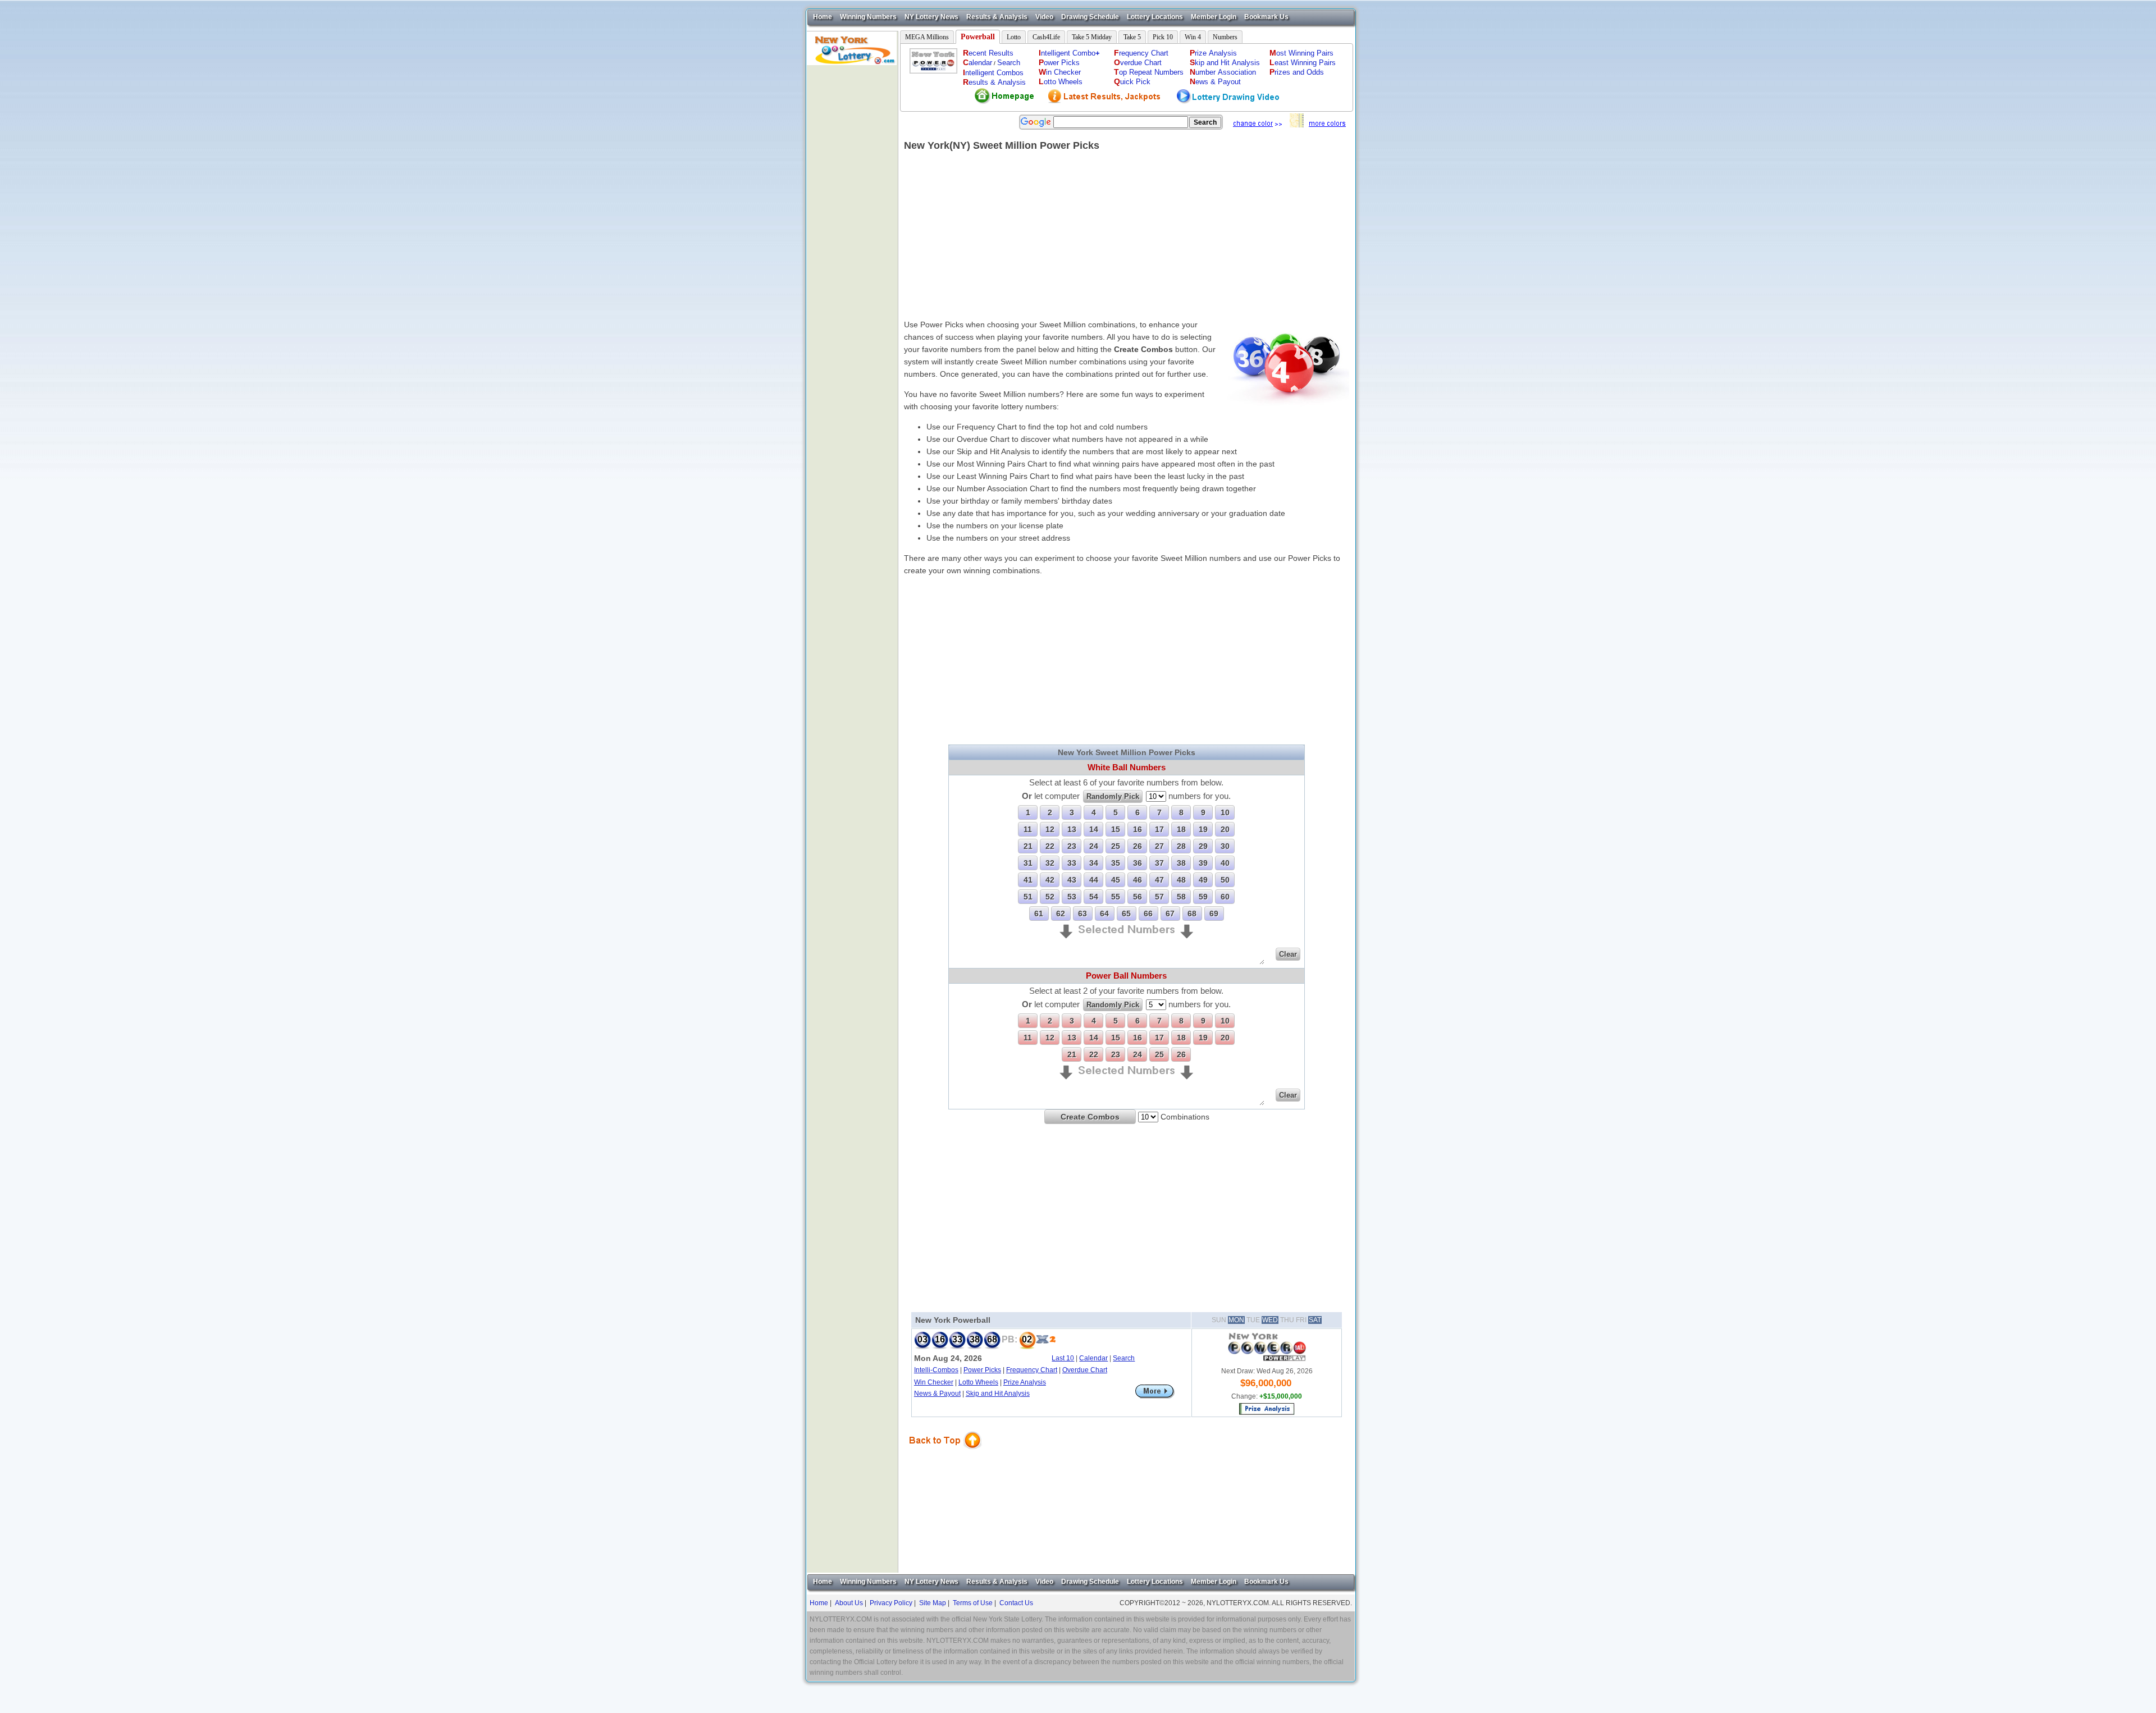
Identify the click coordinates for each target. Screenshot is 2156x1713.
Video (1044, 17)
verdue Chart (1138, 63)
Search (1009, 63)
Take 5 (1132, 37)
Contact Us (1016, 1603)
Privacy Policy (891, 1603)
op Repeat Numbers (1149, 72)
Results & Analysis (997, 17)
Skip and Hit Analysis (998, 1394)
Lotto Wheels (978, 1382)
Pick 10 (1163, 37)
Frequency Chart (1032, 1370)
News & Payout (937, 1394)
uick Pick (1132, 82)
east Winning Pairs (1303, 63)
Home (823, 17)
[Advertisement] (852, 234)
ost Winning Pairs (1301, 53)
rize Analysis (1213, 53)
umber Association (1223, 72)
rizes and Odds (1297, 72)
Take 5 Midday (1092, 37)
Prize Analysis (1025, 1382)
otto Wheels (1061, 82)
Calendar (1093, 1358)
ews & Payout (1215, 82)
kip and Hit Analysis (1225, 63)
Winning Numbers (868, 17)
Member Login (1214, 17)
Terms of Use (973, 1603)
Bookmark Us (1266, 17)
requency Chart (1141, 53)
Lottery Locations (1155, 17)
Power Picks (982, 1370)
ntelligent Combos (993, 73)
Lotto (1014, 37)
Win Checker (934, 1382)
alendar (977, 63)
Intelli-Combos (936, 1370)
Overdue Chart (1085, 1370)
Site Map (933, 1603)
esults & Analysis (994, 82)
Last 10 (1063, 1358)
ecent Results (988, 53)
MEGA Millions (927, 37)
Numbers (1225, 37)
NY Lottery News (931, 17)
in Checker (1060, 72)
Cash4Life (1046, 37)
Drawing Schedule (1090, 17)
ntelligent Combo (1069, 53)
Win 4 (1193, 37)
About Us (849, 1603)
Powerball (978, 37)
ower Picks (1059, 63)
